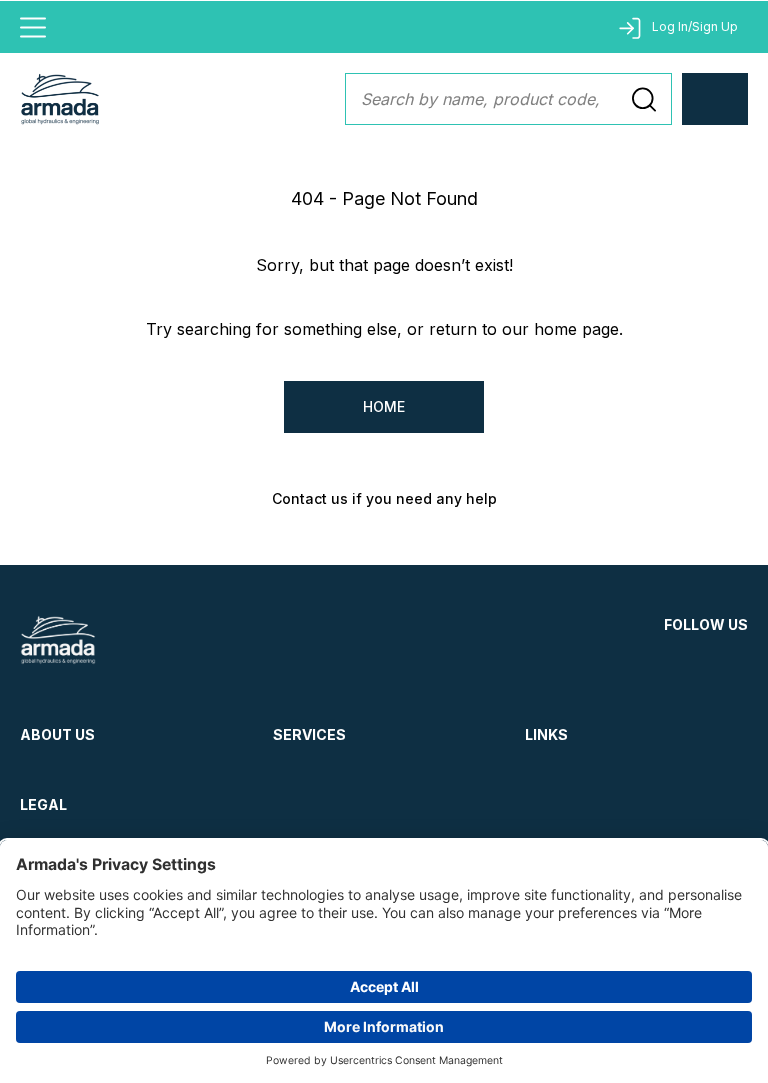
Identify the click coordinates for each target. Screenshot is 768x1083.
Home (384, 406)
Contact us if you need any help (384, 498)
